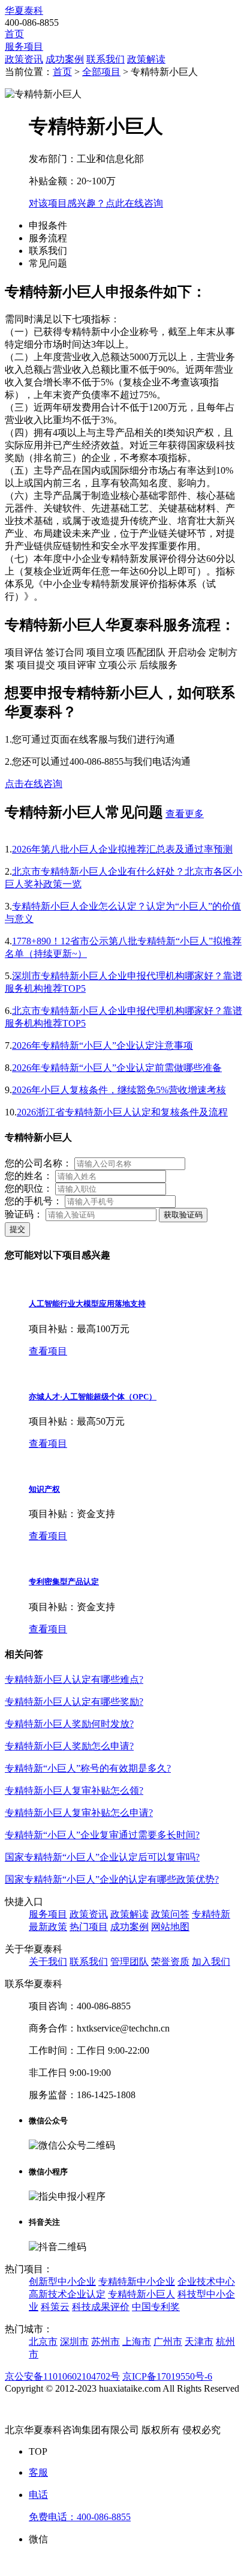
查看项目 (48, 1351)
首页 (14, 34)
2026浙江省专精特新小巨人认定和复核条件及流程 (122, 1112)
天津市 (199, 2342)
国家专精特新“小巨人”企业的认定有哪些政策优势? (112, 1879)
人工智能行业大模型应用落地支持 (87, 1304)
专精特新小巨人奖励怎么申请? (69, 1746)
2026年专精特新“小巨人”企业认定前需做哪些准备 (117, 1068)
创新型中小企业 (62, 2282)
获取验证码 (183, 1215)
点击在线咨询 (34, 784)
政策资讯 (24, 59)
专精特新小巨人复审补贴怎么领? (74, 1790)
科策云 (55, 2307)
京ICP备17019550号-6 (167, 2376)
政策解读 (146, 59)
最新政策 (48, 1927)
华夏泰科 (24, 11)
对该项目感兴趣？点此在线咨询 (96, 203)
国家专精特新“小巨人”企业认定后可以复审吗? (102, 1857)
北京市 (43, 2342)
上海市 (137, 2342)
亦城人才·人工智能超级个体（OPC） (93, 1397)
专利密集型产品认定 (64, 1582)
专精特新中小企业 (137, 2282)
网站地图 (170, 1927)
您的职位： (29, 1188)
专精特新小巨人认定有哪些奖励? (74, 1702)
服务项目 (24, 47)
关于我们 (48, 1962)
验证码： (24, 1214)
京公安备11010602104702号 (62, 2376)
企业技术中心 (206, 2282)
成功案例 (65, 59)
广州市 (168, 2342)
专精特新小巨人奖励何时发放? (69, 1724)
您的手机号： (34, 1201)
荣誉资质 (170, 1962)
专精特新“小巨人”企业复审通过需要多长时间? (102, 1835)
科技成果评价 (101, 2307)
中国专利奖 (156, 2307)
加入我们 (211, 1962)
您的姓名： (29, 1176)
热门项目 (89, 1927)
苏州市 (106, 2342)
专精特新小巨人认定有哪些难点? (74, 1679)
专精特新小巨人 (141, 2294)
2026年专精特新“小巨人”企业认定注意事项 (103, 1045)
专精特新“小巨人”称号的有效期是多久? (88, 1768)
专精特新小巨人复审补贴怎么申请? (79, 1813)
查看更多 (185, 814)
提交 (17, 1229)
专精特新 (211, 1914)
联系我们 (106, 59)
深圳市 (74, 2342)
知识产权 (44, 1489)
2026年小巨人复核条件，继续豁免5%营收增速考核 (119, 1090)
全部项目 (101, 72)
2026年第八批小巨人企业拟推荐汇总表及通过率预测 (122, 849)
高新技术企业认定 (67, 2294)
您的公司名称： (38, 1163)
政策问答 (170, 1914)
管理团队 (129, 1962)
